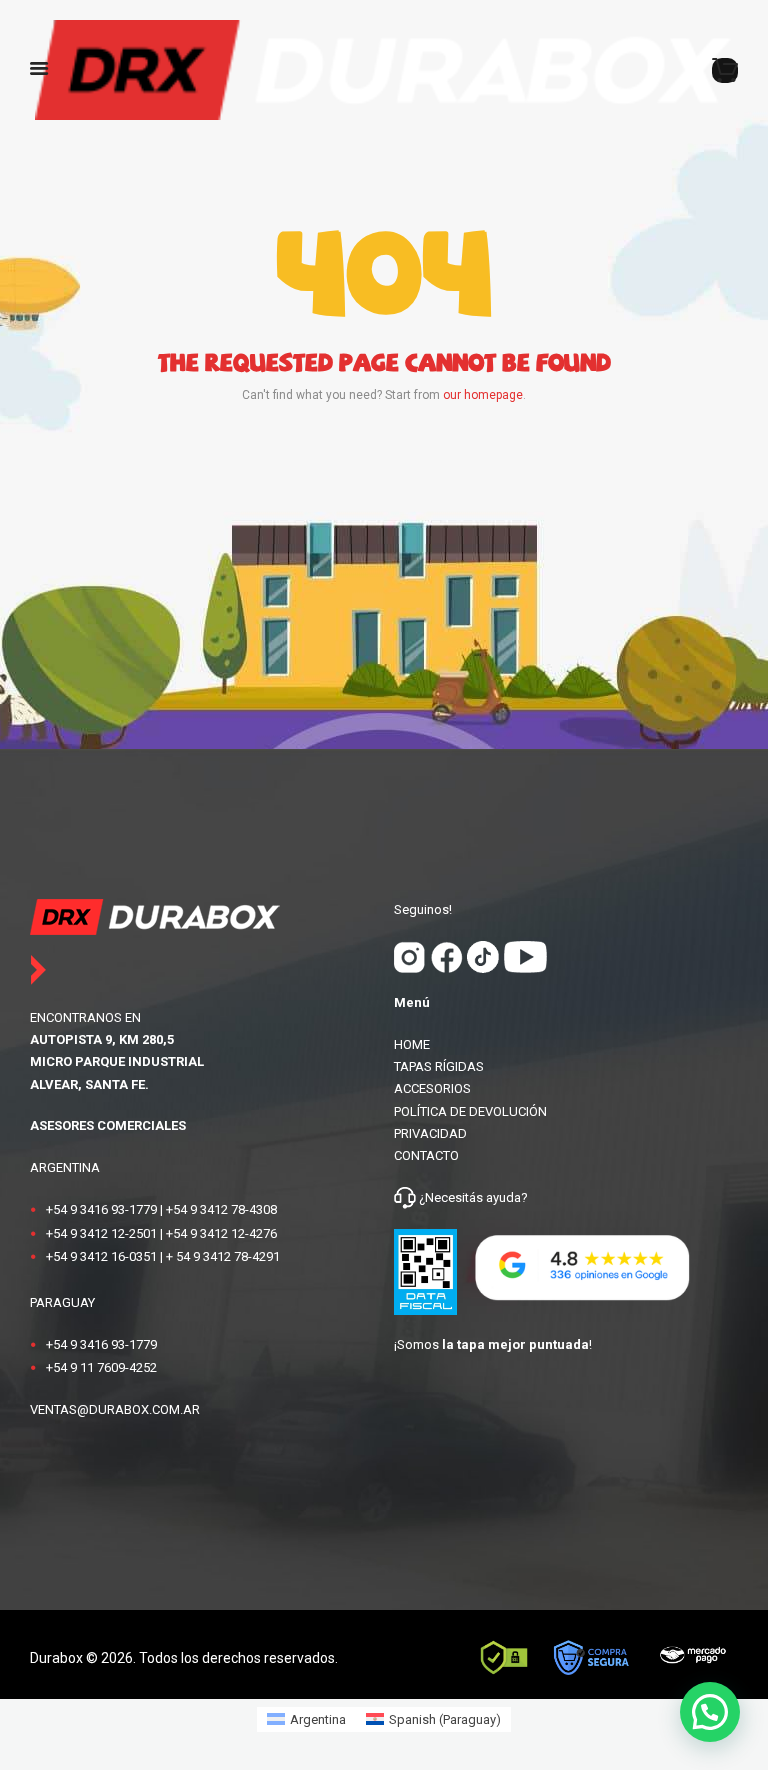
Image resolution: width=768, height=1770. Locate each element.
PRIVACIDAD (430, 1133)
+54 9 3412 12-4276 (221, 1233)
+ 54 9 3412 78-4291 (223, 1256)
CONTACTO (426, 1155)
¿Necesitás (451, 1197)
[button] (710, 1712)
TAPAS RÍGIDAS (439, 1066)
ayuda (502, 1197)
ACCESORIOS (432, 1088)
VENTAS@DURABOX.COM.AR (115, 1409)
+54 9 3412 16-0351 (101, 1256)
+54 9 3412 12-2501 (101, 1233)
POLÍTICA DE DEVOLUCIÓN (470, 1111)
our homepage (483, 395)
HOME (412, 1044)
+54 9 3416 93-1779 (101, 1209)
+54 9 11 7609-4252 (101, 1367)
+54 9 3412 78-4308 (221, 1209)
